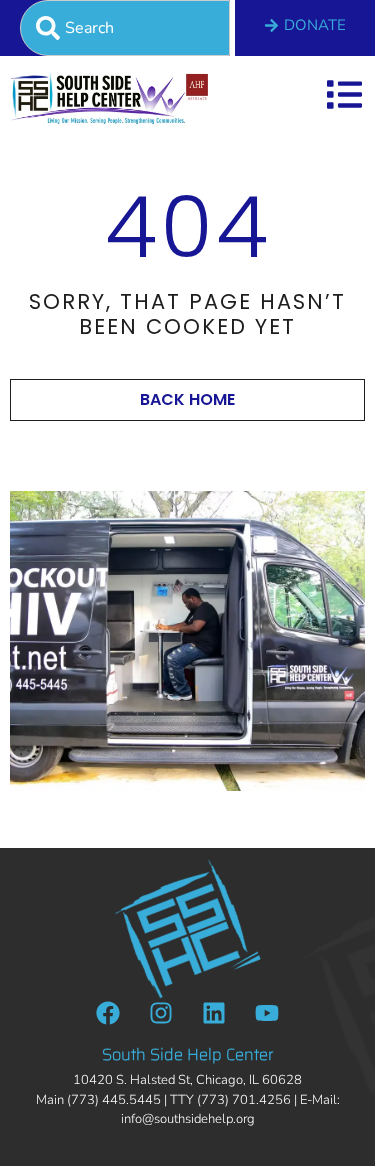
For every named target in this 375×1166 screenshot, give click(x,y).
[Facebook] (108, 1013)
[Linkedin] (214, 1013)
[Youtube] (267, 1013)
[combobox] (125, 28)
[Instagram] (161, 1013)
